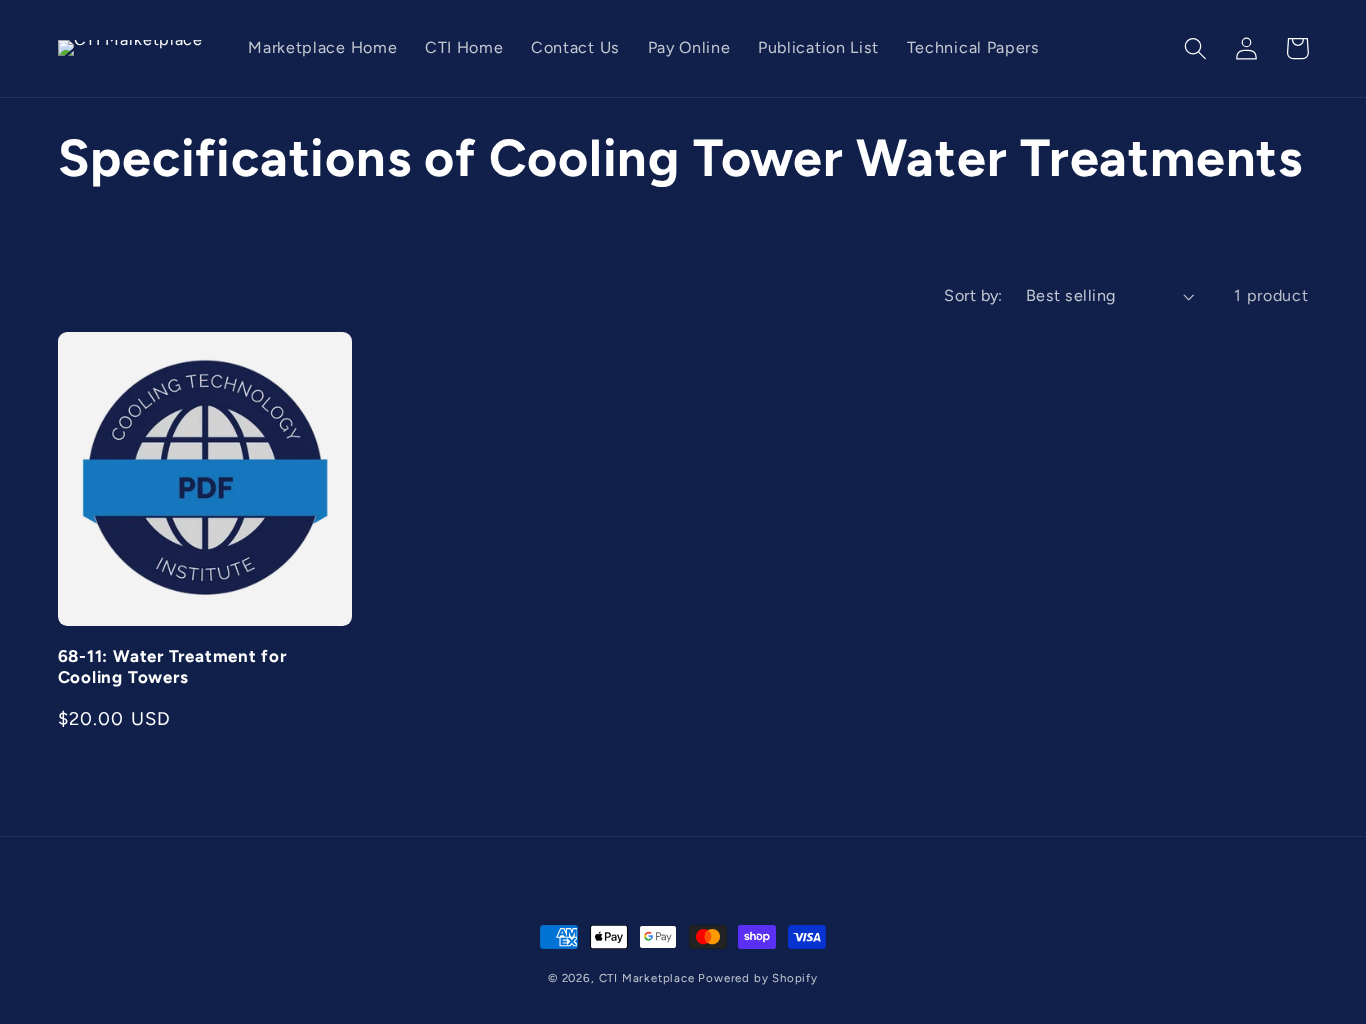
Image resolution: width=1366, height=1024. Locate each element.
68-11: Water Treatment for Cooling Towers (172, 666)
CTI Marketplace (647, 978)
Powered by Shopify (758, 978)
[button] (1196, 48)
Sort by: (973, 295)
